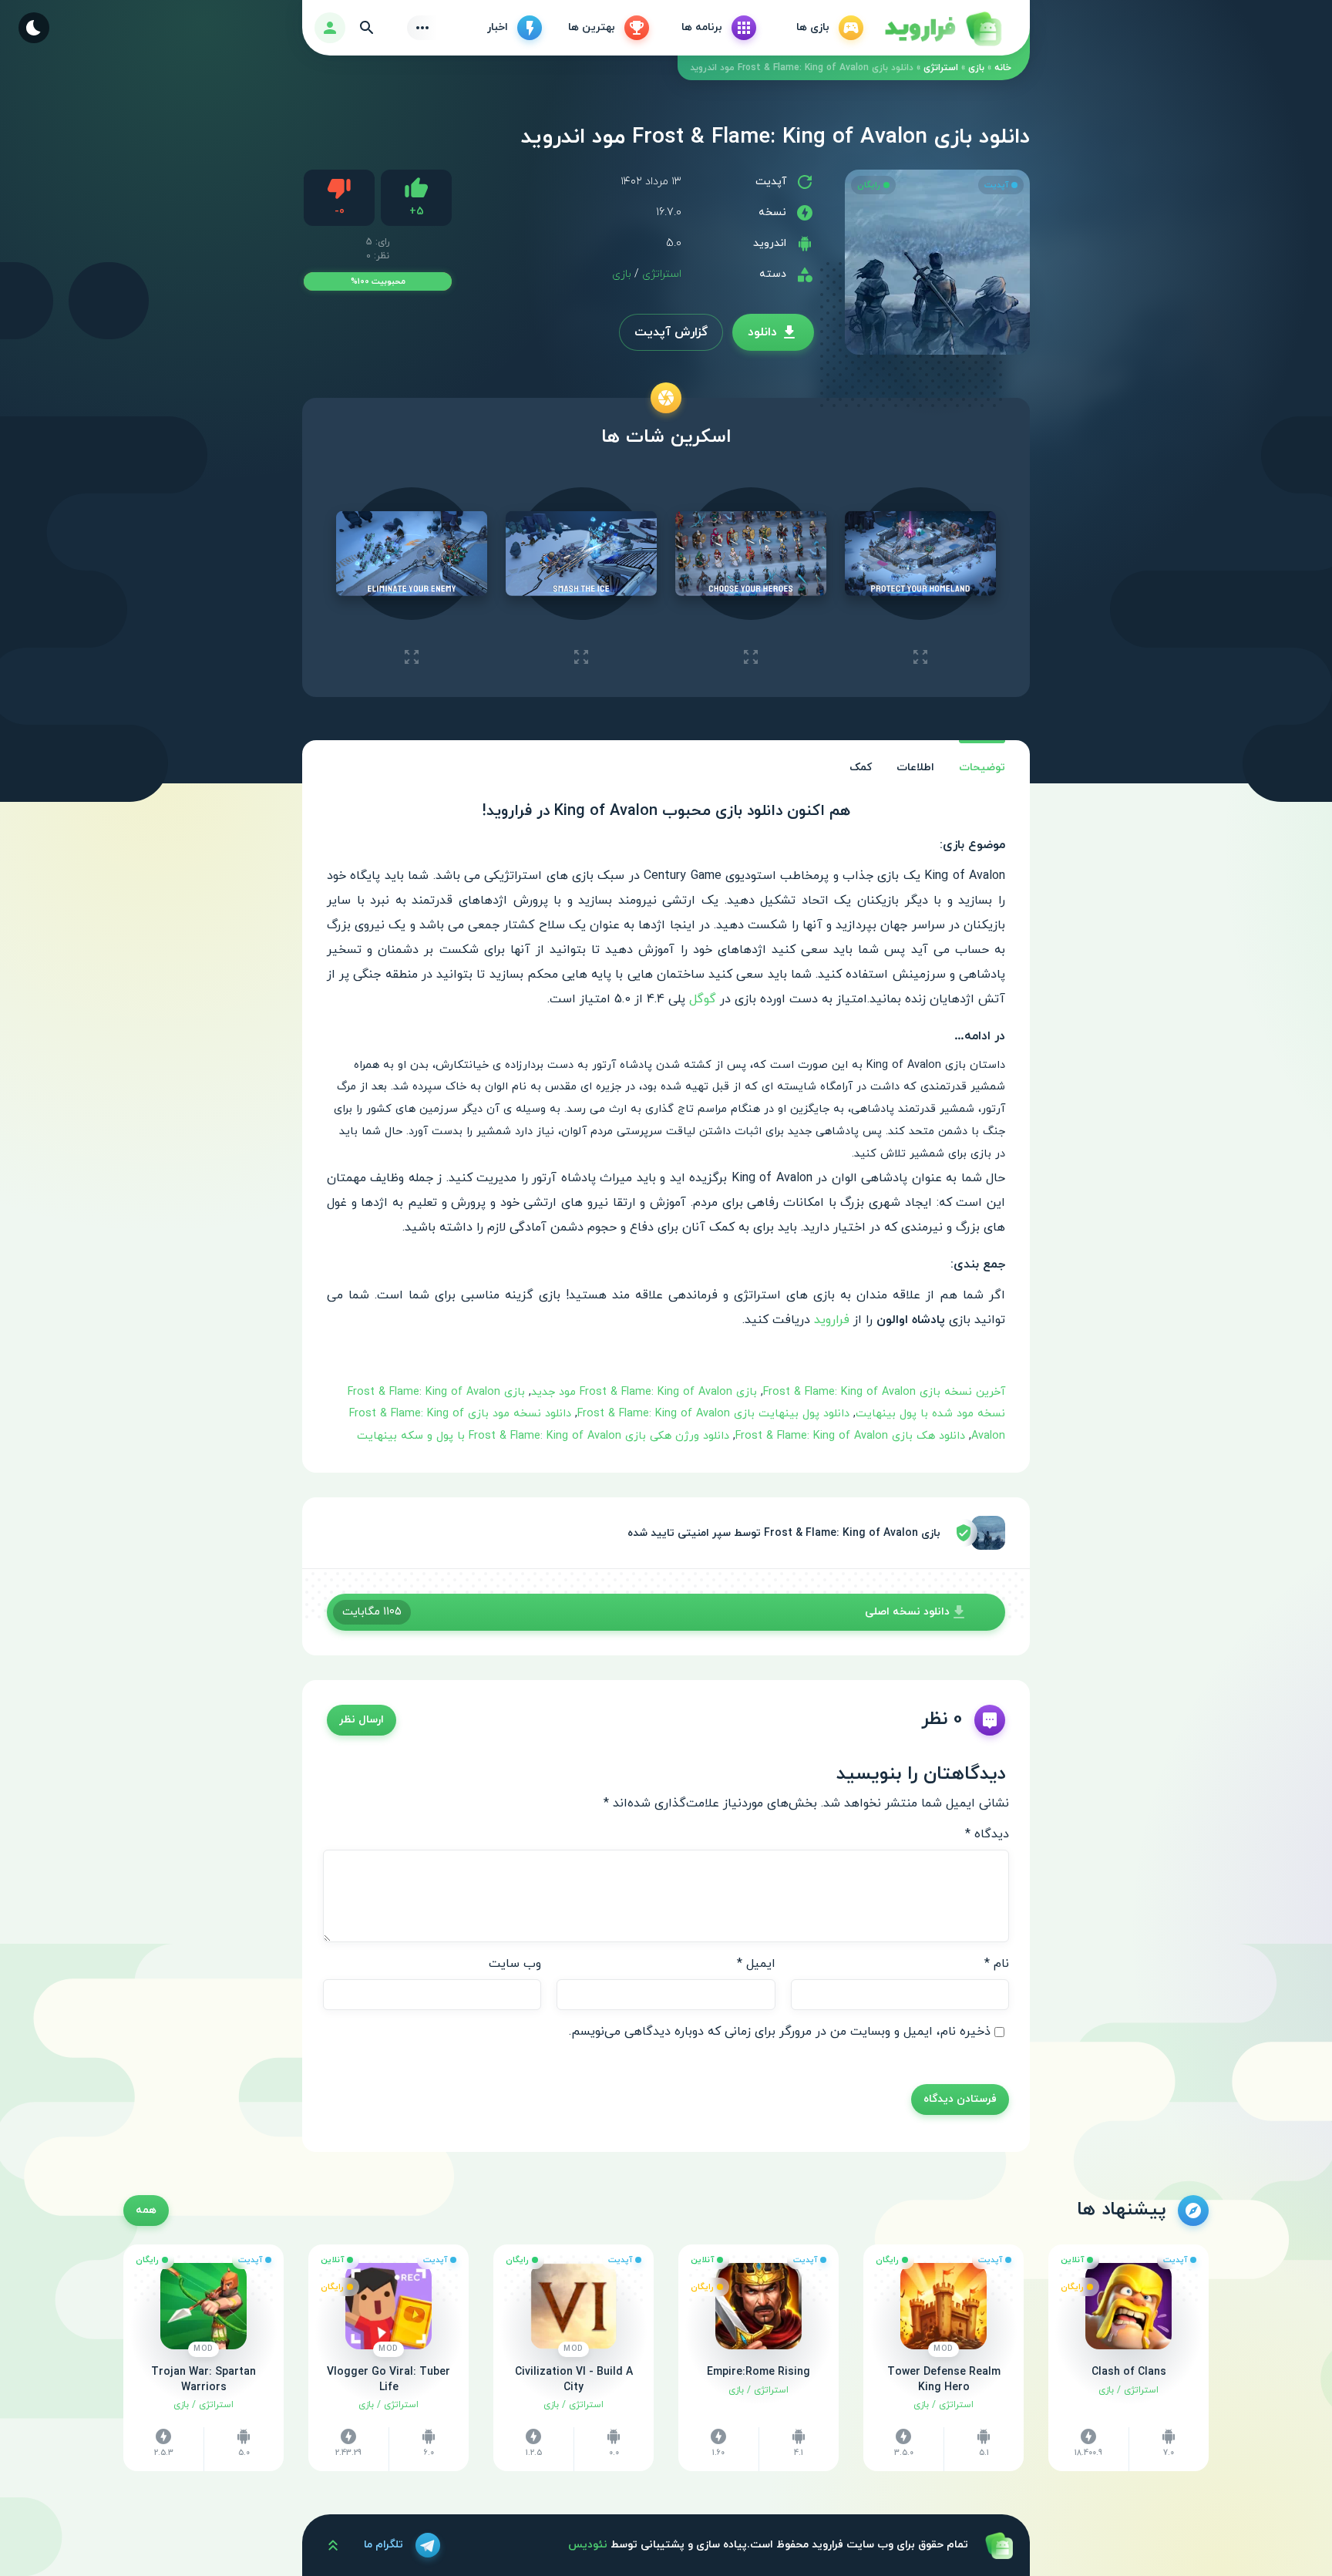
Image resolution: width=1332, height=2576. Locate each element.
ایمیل (756, 1964)
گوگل (703, 999)
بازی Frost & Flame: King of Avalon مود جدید (644, 1392)
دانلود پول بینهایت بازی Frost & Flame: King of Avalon (713, 1414)
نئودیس (588, 2545)
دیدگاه (987, 1834)
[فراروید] (942, 28)
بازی (976, 68)
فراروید (832, 1320)
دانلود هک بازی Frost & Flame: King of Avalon (850, 1436)
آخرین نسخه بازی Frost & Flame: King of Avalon (884, 1392)
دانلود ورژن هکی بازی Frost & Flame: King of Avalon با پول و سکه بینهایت (543, 1436)
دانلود (762, 332)
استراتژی (941, 68)
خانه (1003, 68)
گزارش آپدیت (671, 332)
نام (997, 1964)
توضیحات (982, 768)
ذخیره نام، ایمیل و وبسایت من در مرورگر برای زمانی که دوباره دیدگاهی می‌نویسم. (780, 2032)
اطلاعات (915, 768)
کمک (861, 768)
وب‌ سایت (515, 1964)
